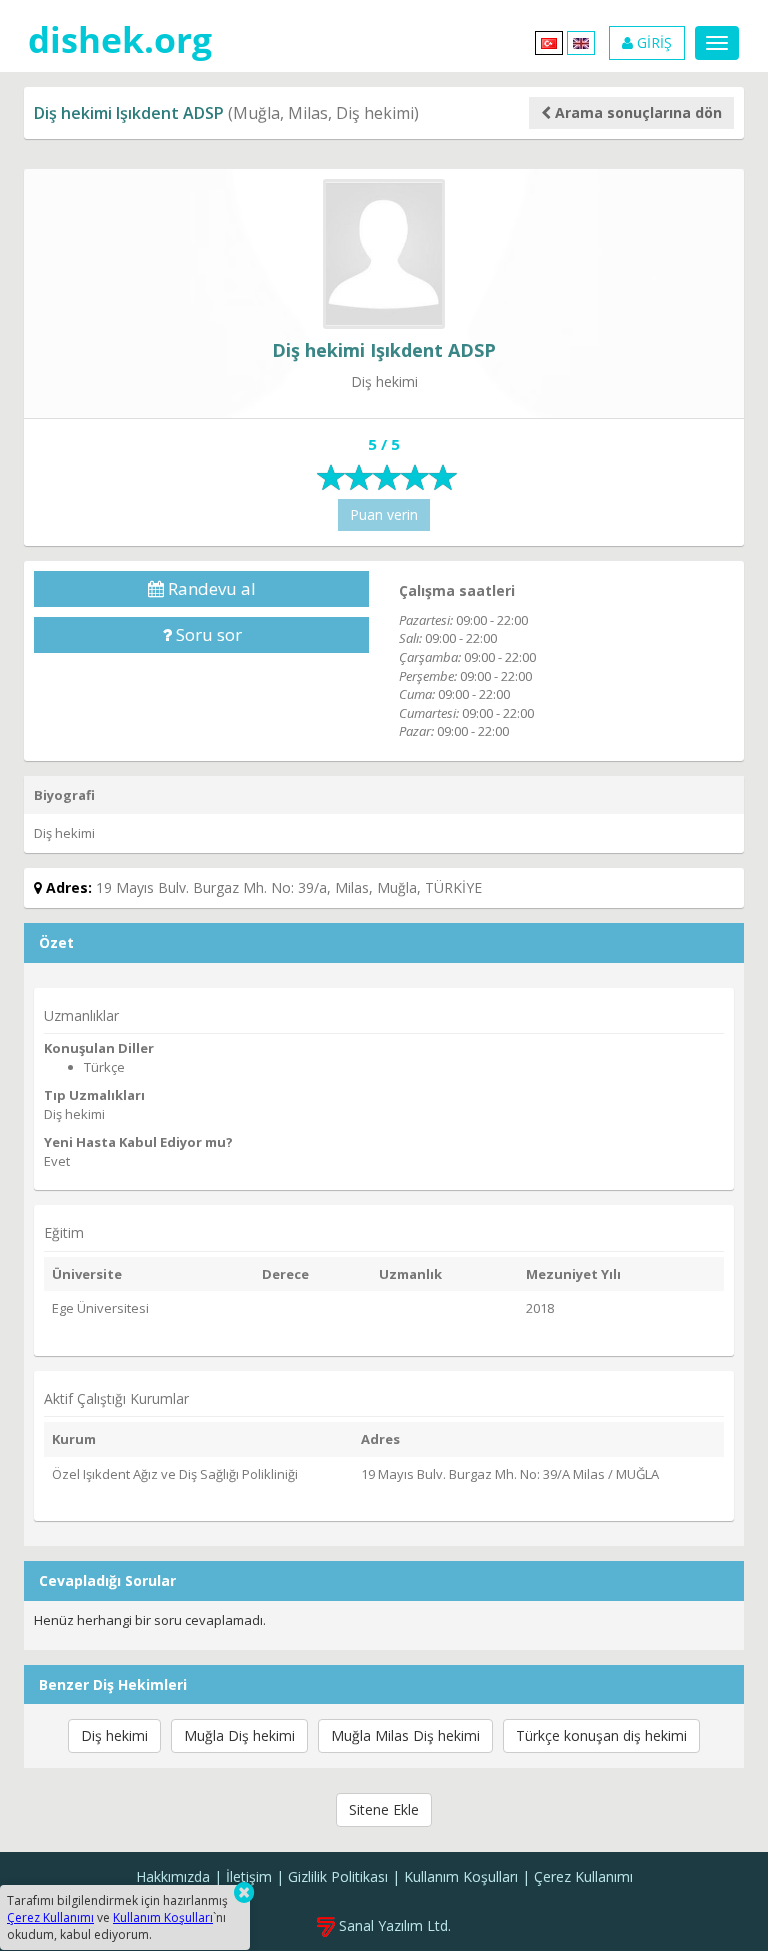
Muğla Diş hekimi (239, 1735)
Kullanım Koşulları (461, 1876)
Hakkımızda (173, 1876)
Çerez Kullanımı (583, 1876)
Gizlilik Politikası (338, 1876)
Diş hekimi (114, 1735)
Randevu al (210, 588)
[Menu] (717, 43)
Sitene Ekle (384, 1809)
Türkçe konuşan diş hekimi (601, 1735)
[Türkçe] (549, 41)
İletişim (249, 1876)
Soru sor (207, 634)
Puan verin (384, 514)
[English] (581, 41)
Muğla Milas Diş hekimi (405, 1735)
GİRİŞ (652, 42)
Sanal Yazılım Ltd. (393, 1925)
